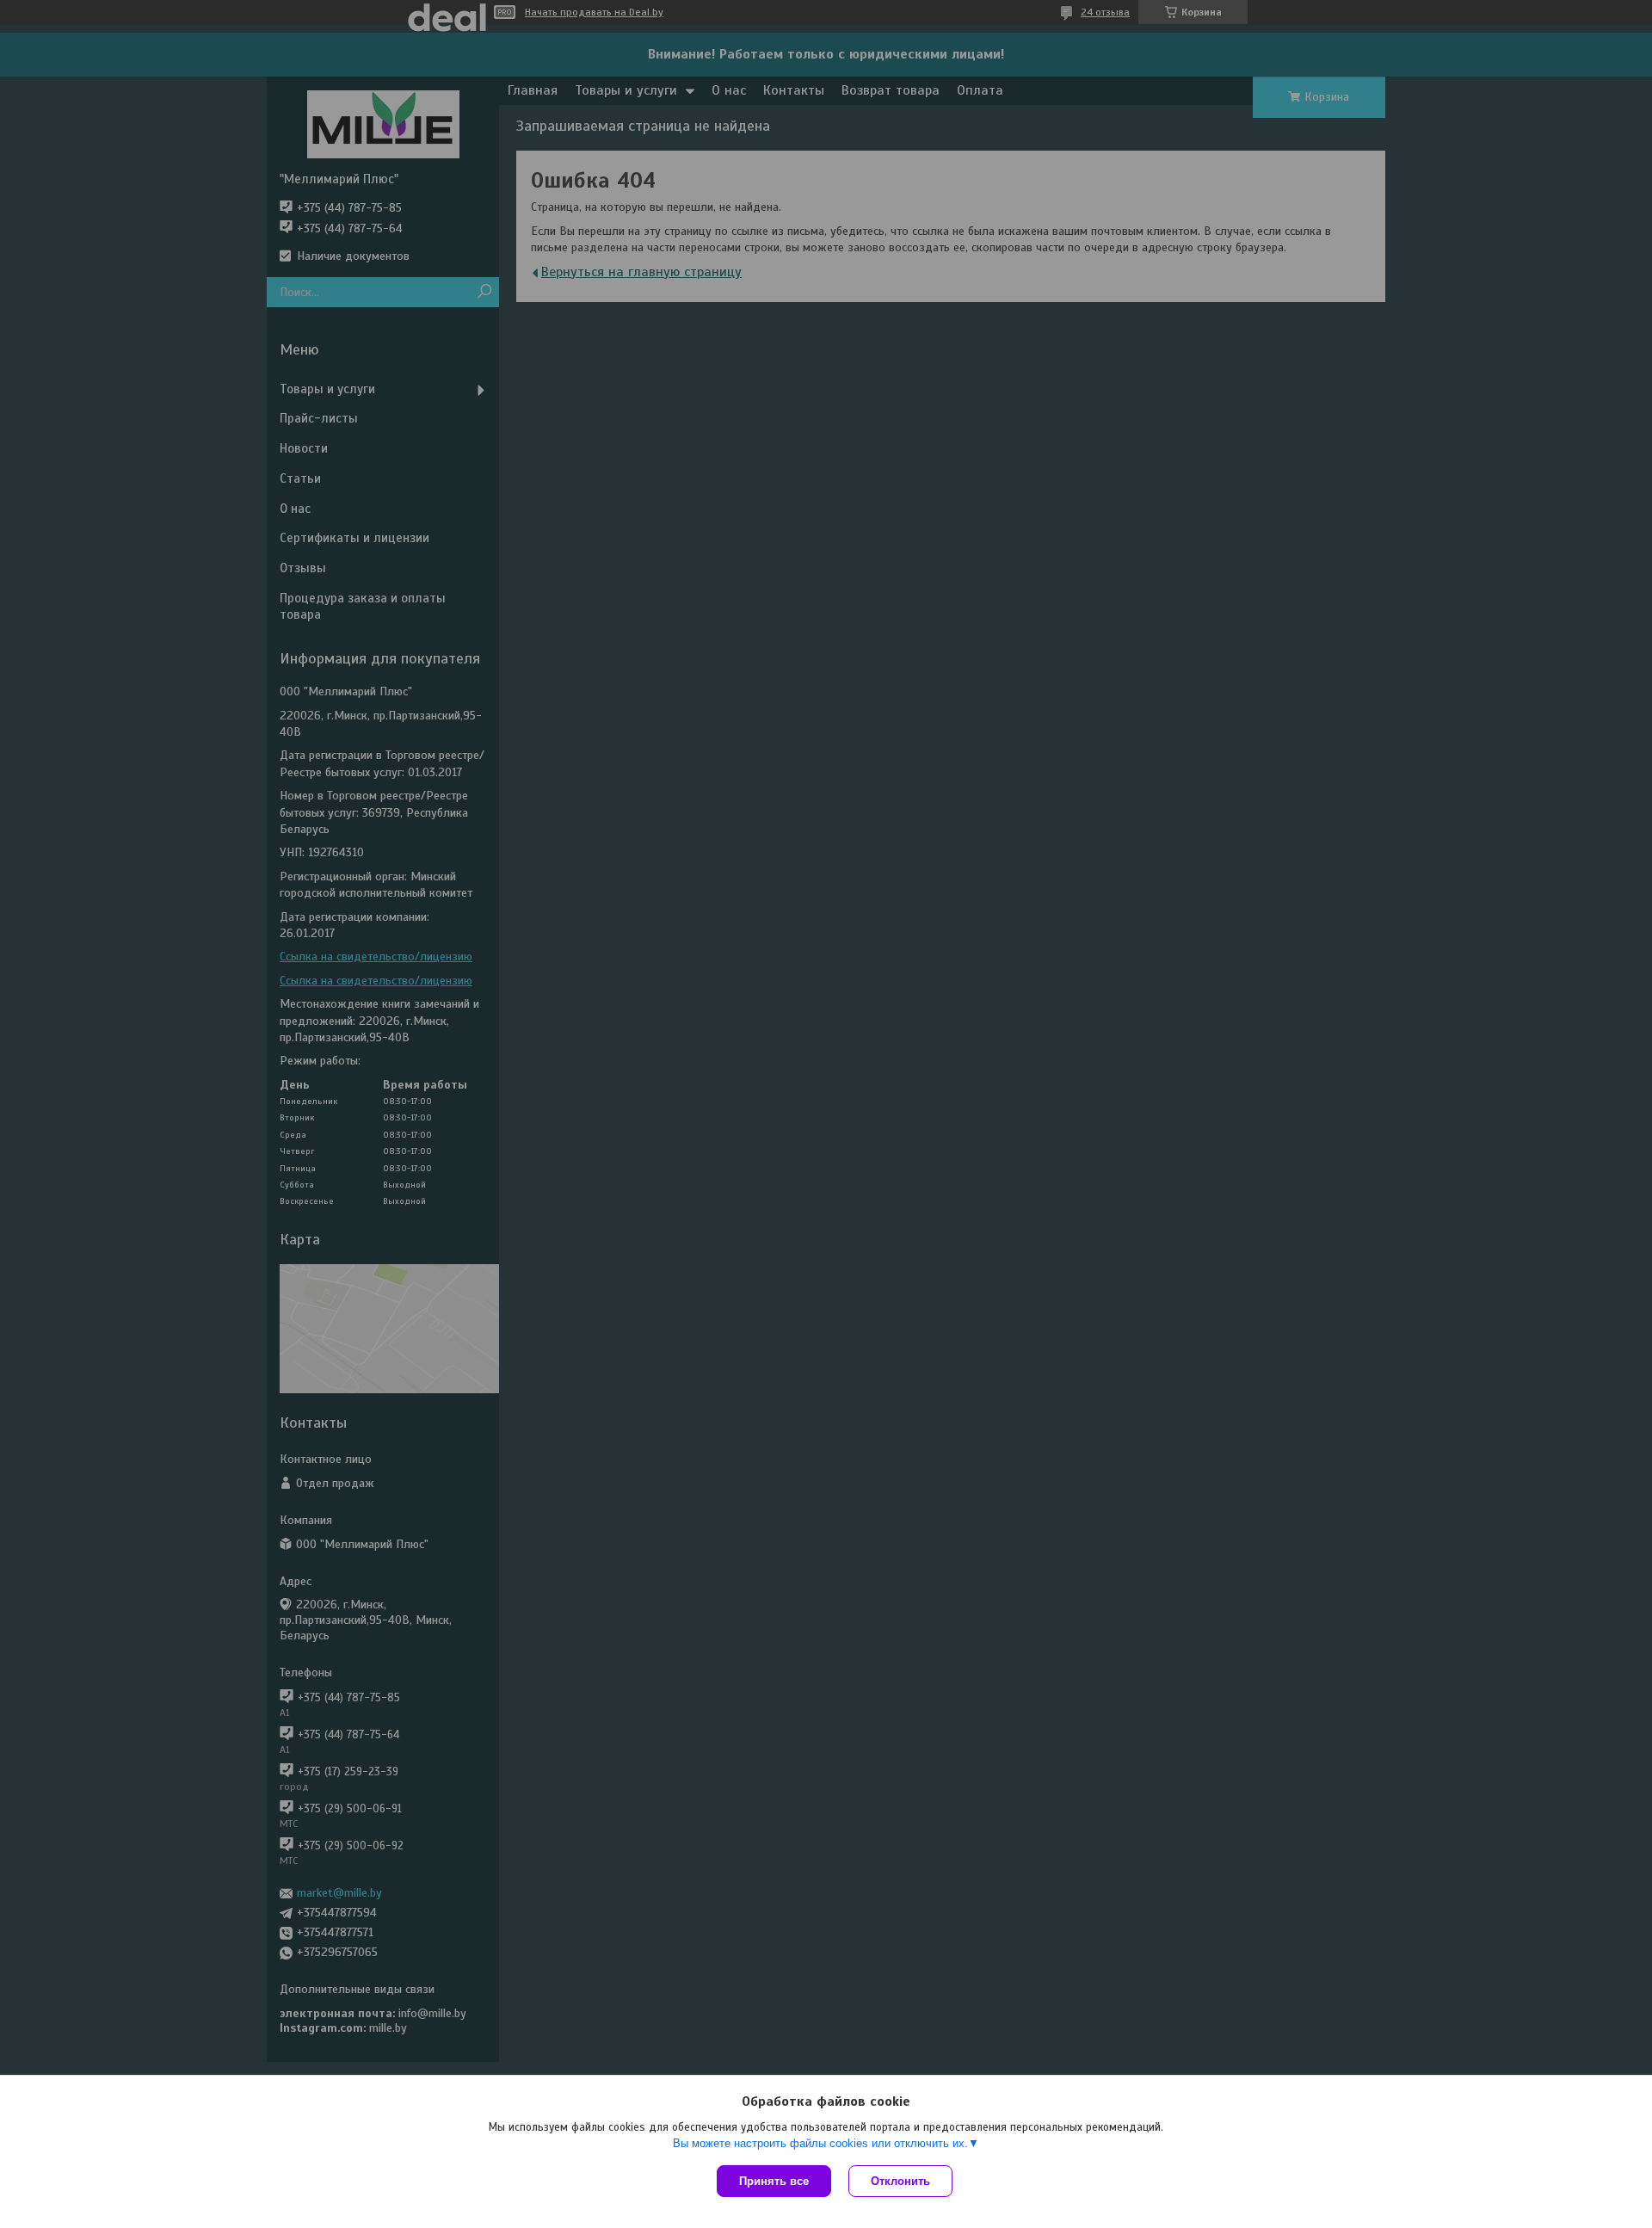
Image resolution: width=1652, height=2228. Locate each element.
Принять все (774, 2181)
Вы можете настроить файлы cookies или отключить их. (820, 2143)
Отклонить (900, 2181)
